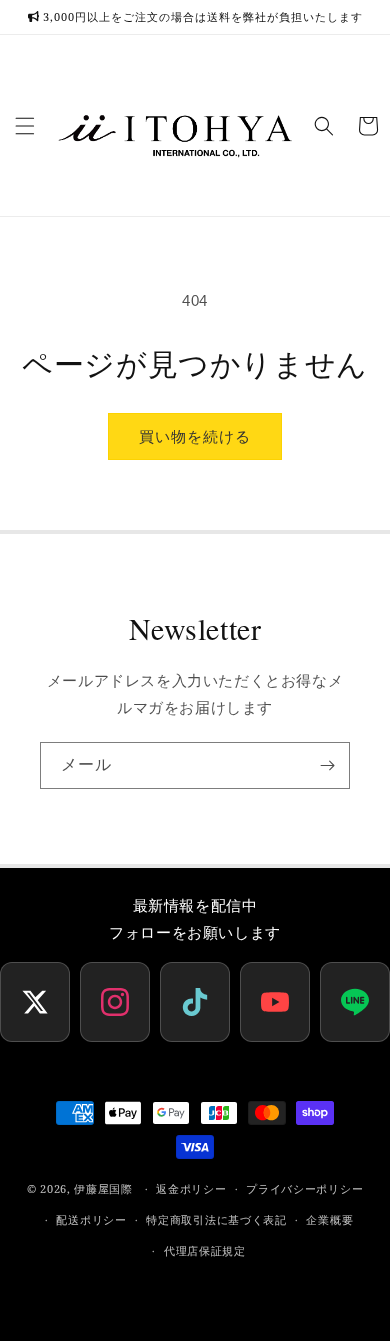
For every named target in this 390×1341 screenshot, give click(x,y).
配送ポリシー (91, 1219)
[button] (25, 126)
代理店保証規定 (205, 1250)
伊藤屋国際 (103, 1188)
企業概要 (329, 1219)
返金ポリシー (191, 1188)
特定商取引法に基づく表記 (216, 1219)
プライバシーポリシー (304, 1188)
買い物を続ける (195, 436)
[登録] (327, 765)
